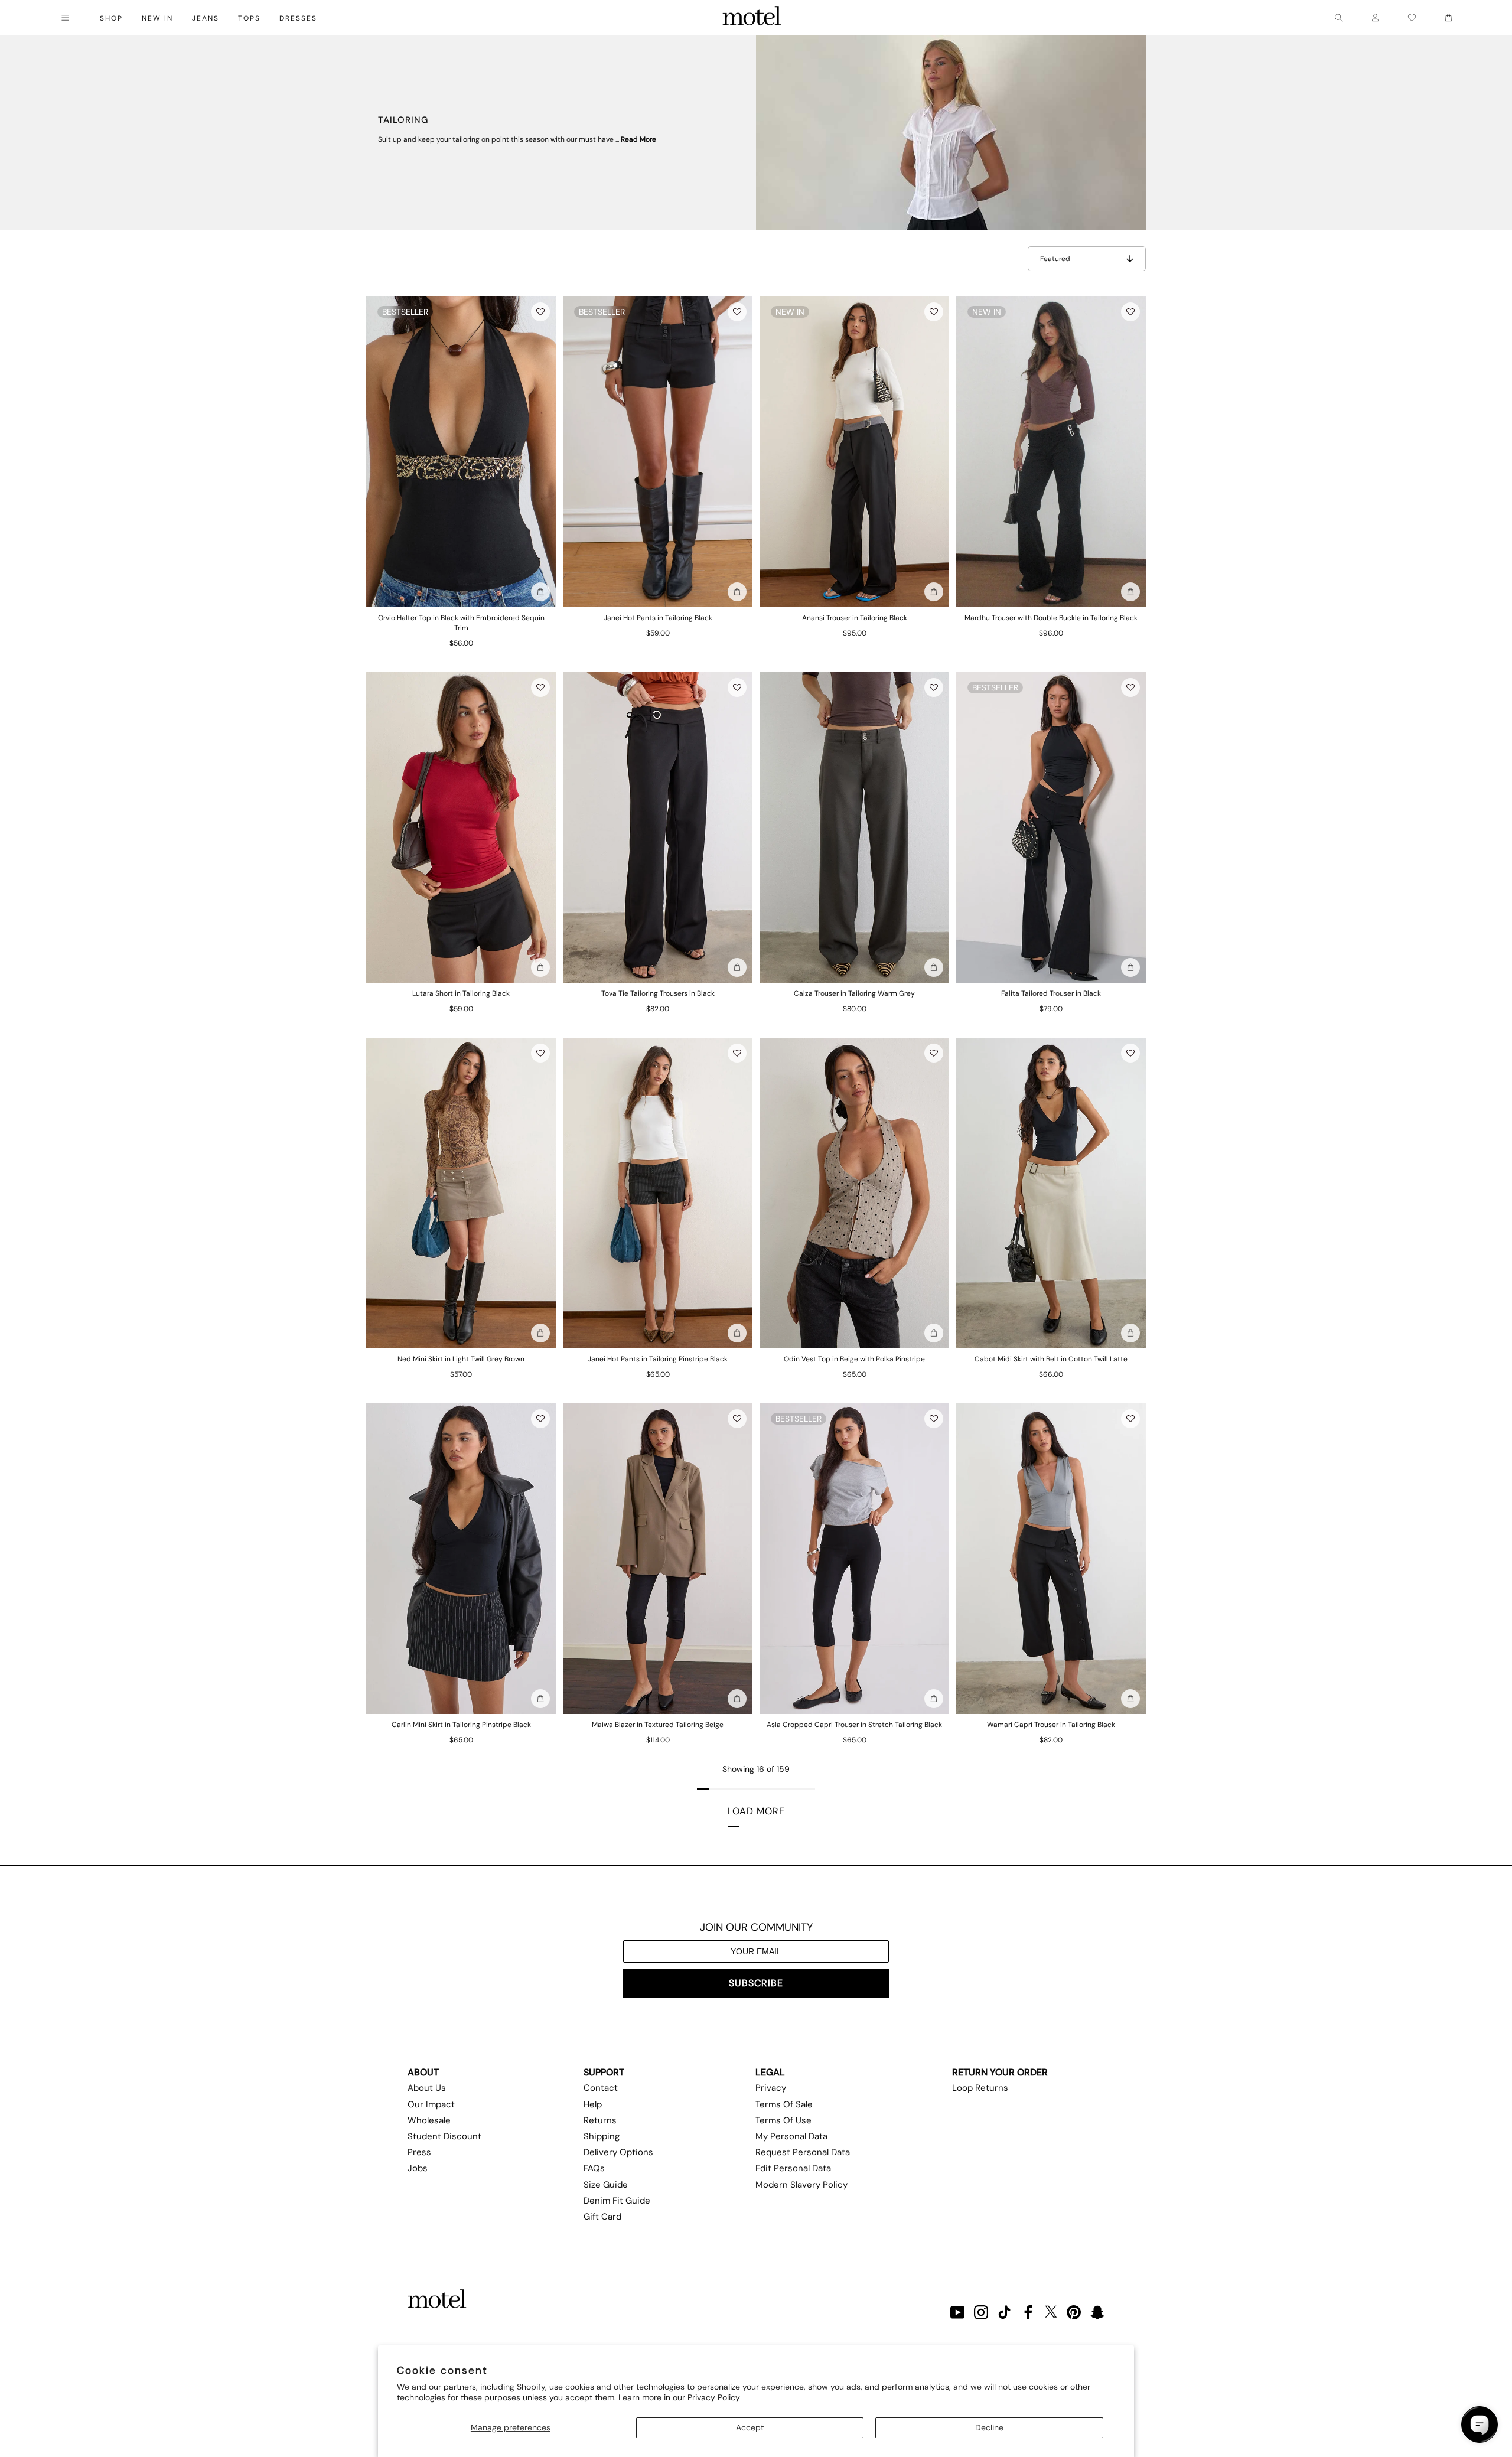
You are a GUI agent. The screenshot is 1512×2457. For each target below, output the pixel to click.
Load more (756, 1811)
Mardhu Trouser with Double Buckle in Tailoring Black (1051, 618)
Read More (638, 139)
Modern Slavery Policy (801, 2185)
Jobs (418, 2168)
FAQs (594, 2168)
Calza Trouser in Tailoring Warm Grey (854, 993)
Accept (750, 2427)
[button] (540, 312)
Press (419, 2152)
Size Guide (606, 2185)
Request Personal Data (803, 2152)
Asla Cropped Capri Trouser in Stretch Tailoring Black (854, 1725)
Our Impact (431, 2104)
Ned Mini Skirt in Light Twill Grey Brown (461, 1359)
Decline (989, 2427)
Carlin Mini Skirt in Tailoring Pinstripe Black (461, 1725)
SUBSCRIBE (756, 1983)
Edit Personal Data (793, 2168)
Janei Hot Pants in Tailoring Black (658, 618)
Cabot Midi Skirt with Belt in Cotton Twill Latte (1051, 1359)
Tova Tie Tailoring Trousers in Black (658, 993)
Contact (601, 2088)
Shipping (602, 2136)
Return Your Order (1000, 2072)
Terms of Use (783, 2120)
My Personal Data (791, 2136)
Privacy (771, 2088)
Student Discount (444, 2136)
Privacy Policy (714, 2397)
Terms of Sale (784, 2104)
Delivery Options (618, 2152)
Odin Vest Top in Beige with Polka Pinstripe (854, 1359)
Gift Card (602, 2217)
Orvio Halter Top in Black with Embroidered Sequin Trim (461, 623)
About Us (427, 2088)
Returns (600, 2120)
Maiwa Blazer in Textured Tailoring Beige (658, 1725)
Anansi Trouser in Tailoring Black (855, 618)
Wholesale (429, 2120)
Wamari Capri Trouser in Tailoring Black (1051, 1725)
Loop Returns (980, 2088)
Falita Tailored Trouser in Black (1051, 993)
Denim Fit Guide (617, 2201)
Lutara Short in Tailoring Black (461, 993)
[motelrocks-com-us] (752, 18)
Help (593, 2104)
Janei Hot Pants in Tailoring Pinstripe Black (658, 1359)
